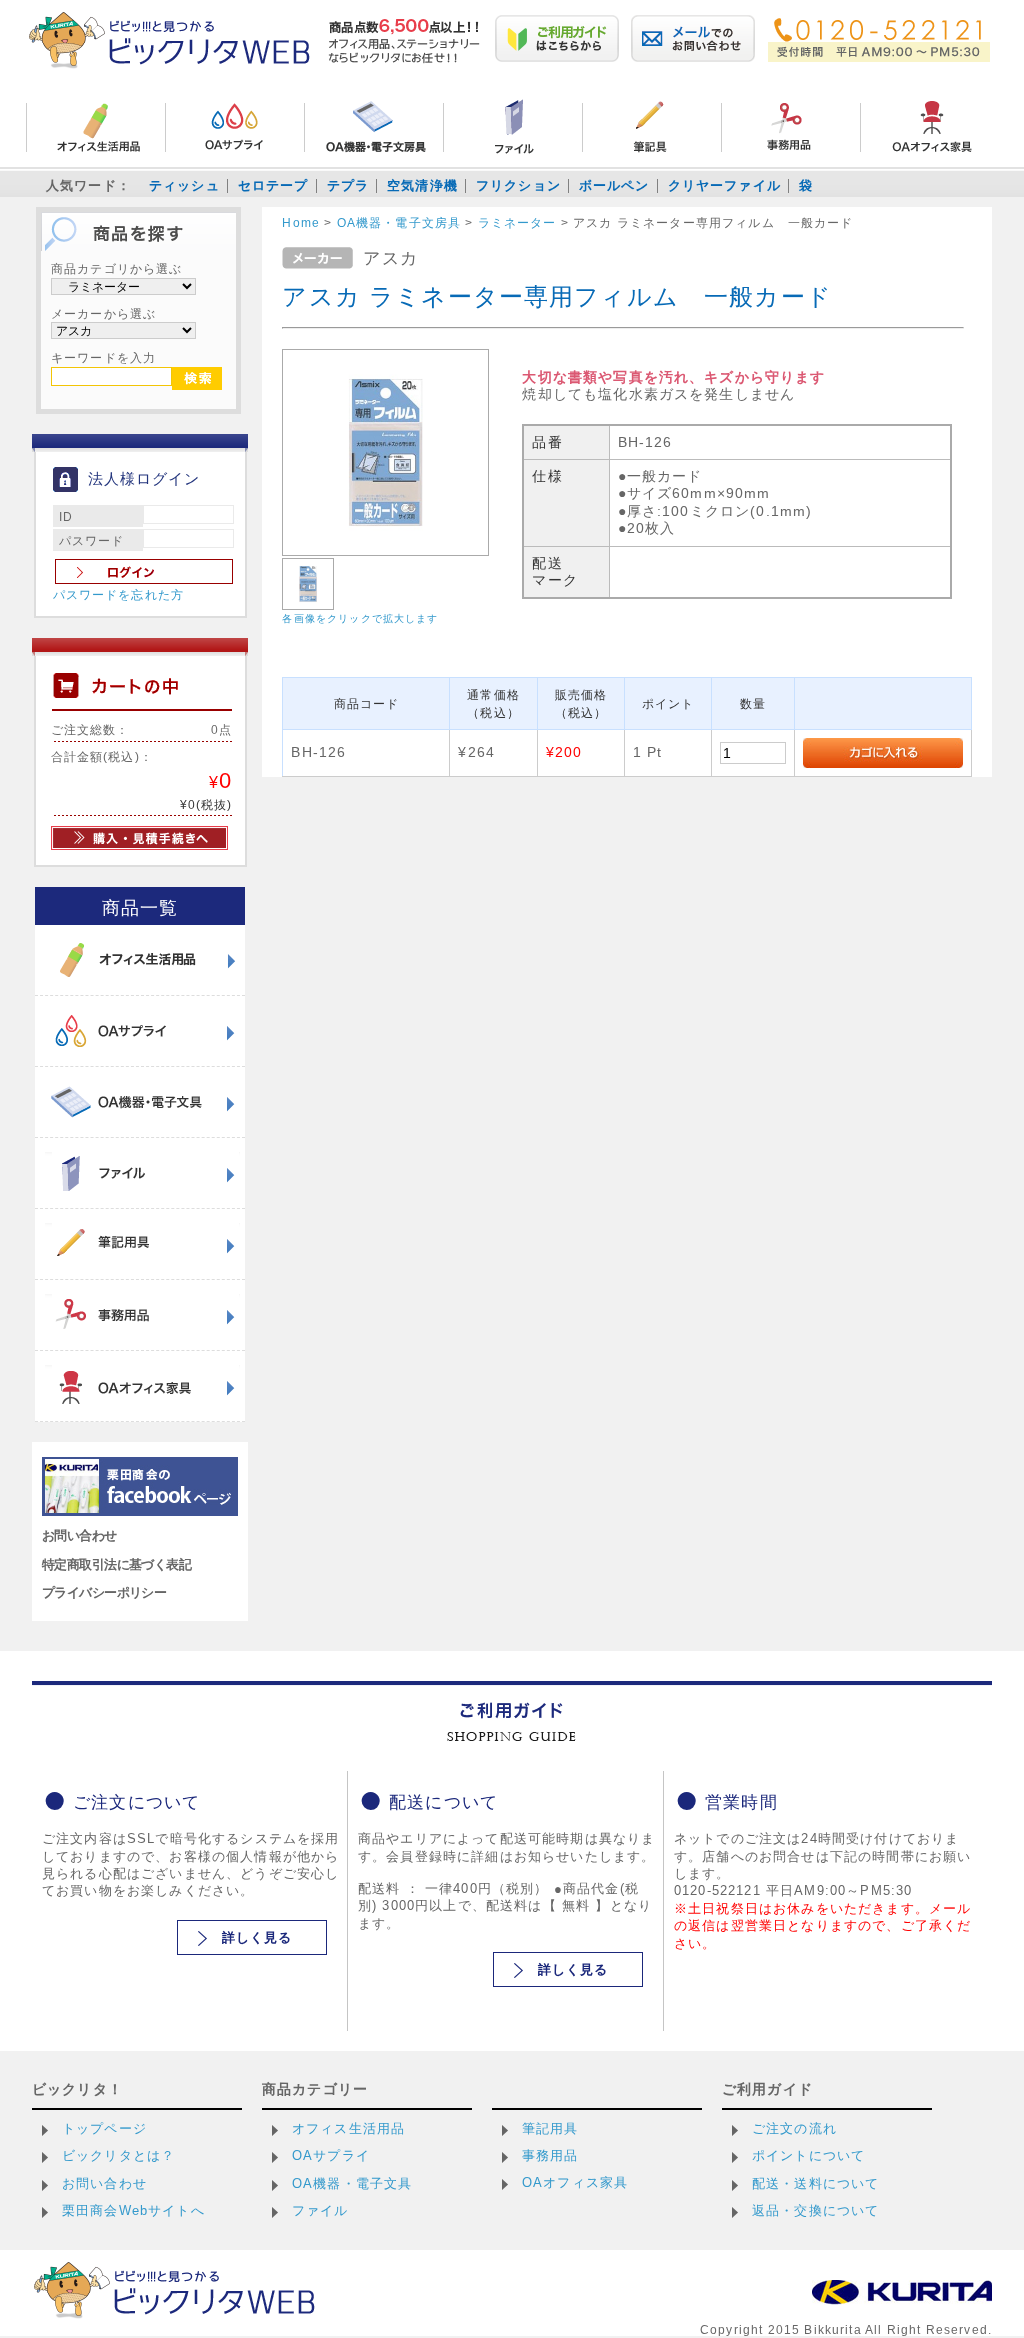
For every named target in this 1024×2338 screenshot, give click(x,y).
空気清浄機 (422, 185)
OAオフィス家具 (575, 2182)
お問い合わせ (79, 1535)
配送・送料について (815, 2183)
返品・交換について (815, 2210)
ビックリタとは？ (118, 2155)
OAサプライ (331, 2155)
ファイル (320, 2210)
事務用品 (550, 2155)
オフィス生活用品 (348, 2128)
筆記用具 (550, 2128)
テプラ (348, 185)
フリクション (518, 185)
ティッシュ (184, 185)
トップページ (104, 2128)
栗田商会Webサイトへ (133, 2210)
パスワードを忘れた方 (119, 595)
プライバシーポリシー (104, 1592)
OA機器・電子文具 (352, 2183)
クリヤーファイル (724, 185)
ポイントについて (808, 2155)
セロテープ (273, 185)
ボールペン (614, 185)
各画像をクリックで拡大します (360, 618)
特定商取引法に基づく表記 (116, 1564)
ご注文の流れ (794, 2128)
